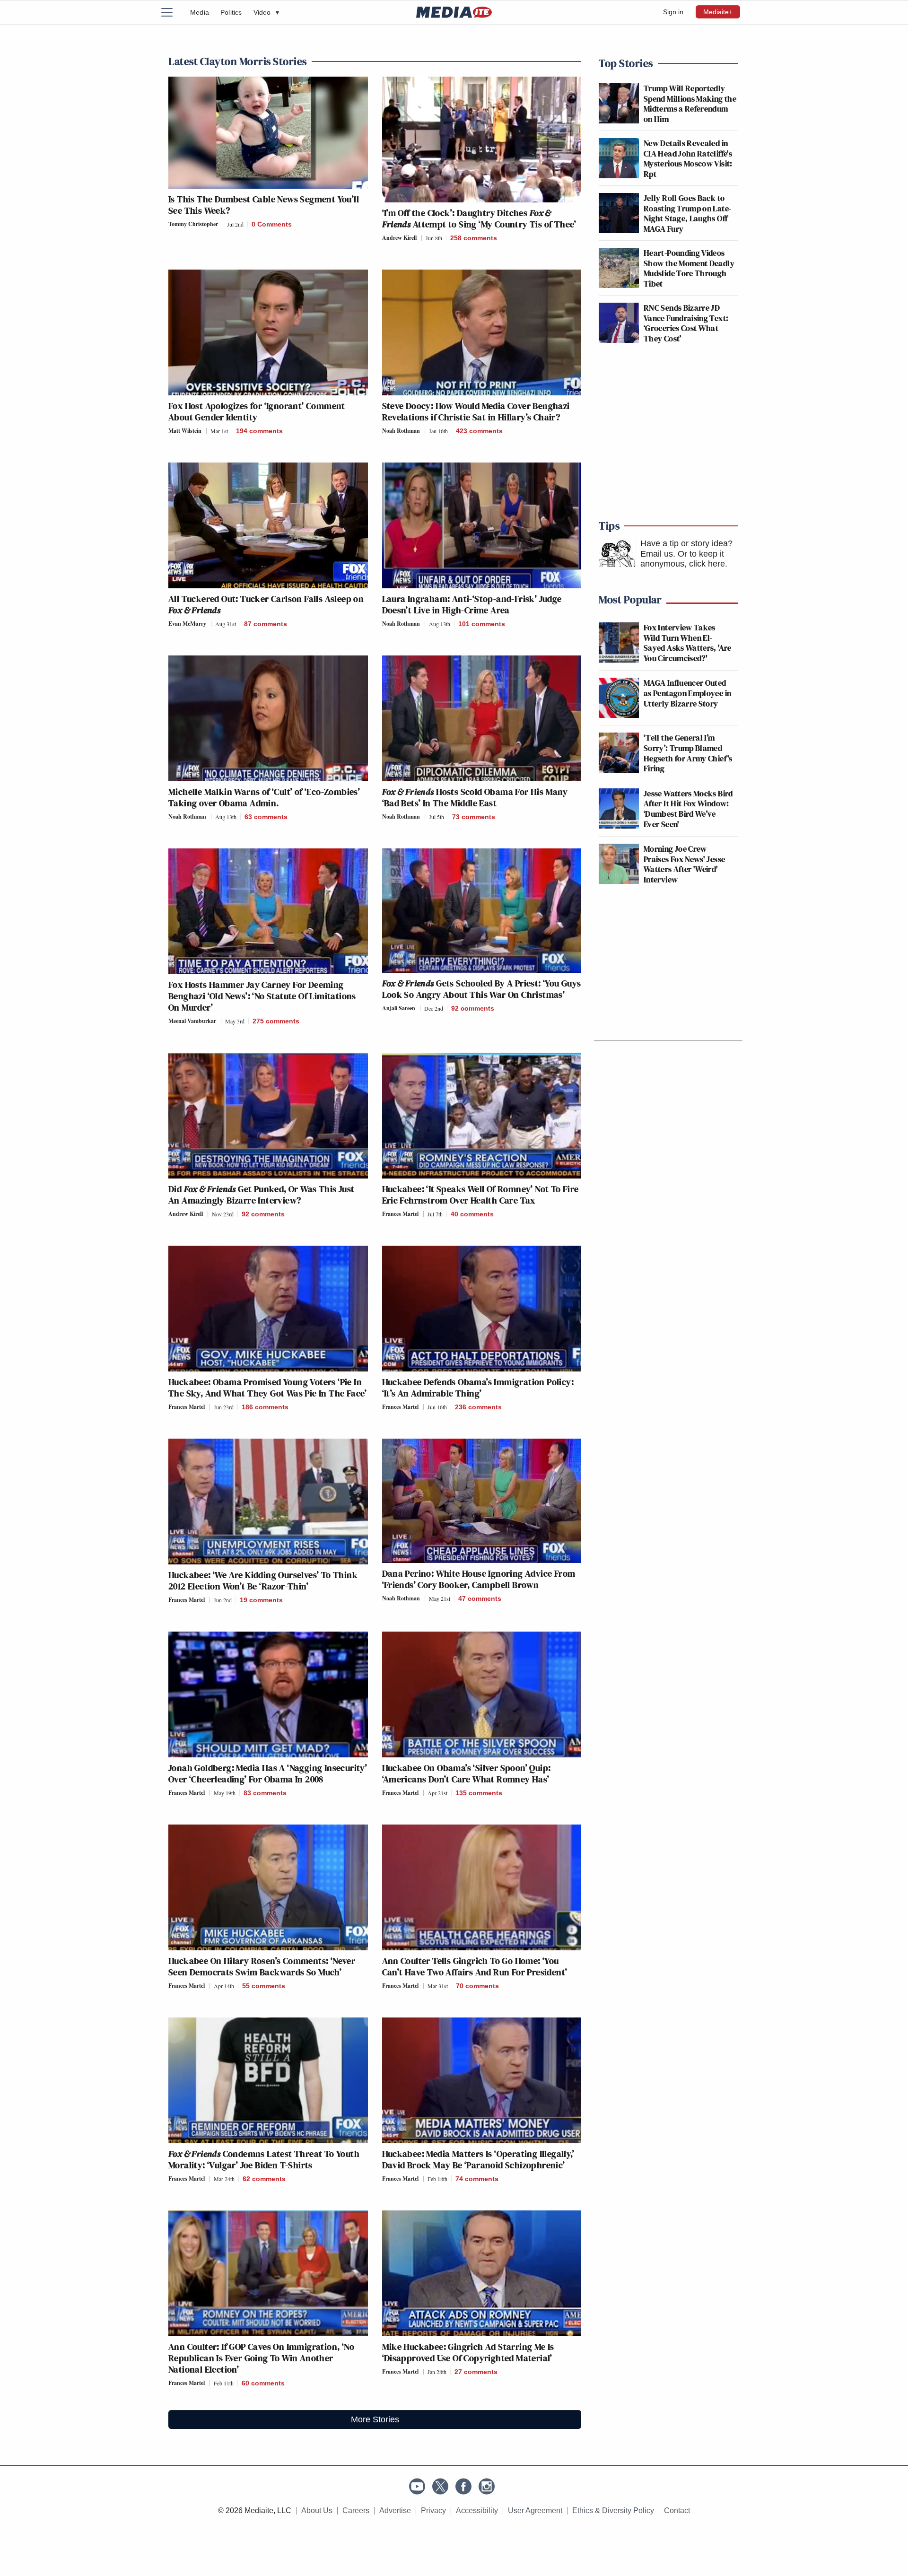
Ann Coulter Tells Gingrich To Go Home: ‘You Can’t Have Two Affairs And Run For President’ (475, 1966)
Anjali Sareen (399, 1008)
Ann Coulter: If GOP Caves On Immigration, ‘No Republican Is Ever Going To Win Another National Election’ (261, 2358)
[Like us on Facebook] (463, 2486)
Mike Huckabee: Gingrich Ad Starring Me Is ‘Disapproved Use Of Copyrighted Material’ (468, 2352)
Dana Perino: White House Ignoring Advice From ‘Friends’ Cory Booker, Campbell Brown (479, 1579)
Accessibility (477, 2511)
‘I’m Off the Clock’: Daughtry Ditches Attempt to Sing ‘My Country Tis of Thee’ (479, 218)
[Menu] (173, 12)
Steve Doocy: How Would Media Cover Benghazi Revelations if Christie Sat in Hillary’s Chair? (476, 411)
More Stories (375, 2419)
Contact (677, 2511)
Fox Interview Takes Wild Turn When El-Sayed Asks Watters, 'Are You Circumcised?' (688, 643)
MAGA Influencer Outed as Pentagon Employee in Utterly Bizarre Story (687, 693)
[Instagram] (487, 2486)
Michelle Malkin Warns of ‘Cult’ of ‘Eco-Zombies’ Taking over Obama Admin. (264, 797)
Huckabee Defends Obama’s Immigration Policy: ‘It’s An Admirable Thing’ (478, 1388)
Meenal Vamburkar (192, 1021)
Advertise (395, 2511)
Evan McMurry (187, 624)
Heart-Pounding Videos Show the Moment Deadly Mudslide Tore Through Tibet (689, 268)
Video (266, 12)
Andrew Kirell (399, 238)
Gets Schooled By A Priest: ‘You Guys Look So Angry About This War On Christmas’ (482, 989)
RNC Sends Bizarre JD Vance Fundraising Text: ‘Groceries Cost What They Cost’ (686, 323)
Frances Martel (400, 1214)
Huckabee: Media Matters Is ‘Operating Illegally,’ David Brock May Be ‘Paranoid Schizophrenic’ (478, 2159)
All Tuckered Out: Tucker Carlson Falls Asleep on (266, 604)
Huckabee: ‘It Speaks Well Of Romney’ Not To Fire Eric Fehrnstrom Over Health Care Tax (480, 1195)
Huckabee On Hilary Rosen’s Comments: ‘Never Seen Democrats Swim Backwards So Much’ (262, 1966)
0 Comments (272, 224)
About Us (317, 2511)
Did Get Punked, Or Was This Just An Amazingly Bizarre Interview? (261, 1195)
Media (200, 12)
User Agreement (535, 2511)
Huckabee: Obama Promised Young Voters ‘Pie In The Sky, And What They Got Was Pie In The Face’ (268, 1388)
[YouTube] (417, 2486)
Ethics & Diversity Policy (613, 2511)
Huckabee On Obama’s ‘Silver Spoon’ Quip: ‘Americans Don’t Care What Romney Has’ (467, 1773)
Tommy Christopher (193, 224)
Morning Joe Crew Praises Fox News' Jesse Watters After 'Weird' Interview (684, 864)
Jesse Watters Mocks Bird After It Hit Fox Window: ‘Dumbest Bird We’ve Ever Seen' (688, 809)
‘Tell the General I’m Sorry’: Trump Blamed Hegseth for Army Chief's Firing (688, 753)
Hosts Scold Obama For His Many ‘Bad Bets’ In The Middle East (475, 797)
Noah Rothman (401, 431)
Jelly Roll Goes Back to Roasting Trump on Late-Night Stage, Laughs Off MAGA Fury (687, 213)
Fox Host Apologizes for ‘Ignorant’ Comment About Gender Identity (257, 411)
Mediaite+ (718, 12)
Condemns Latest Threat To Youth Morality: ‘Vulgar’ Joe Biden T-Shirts (264, 2159)
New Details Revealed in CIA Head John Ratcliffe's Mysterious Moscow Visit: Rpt (688, 158)
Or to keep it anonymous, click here (683, 559)
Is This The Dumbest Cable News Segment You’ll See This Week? (264, 205)
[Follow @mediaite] (440, 2486)
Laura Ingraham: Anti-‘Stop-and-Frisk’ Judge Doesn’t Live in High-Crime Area (472, 604)
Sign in (673, 12)
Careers (356, 2511)
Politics (231, 12)
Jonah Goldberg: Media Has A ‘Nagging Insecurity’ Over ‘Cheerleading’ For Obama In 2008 (268, 1773)
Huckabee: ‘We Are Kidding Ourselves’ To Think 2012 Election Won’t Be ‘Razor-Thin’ (263, 1581)
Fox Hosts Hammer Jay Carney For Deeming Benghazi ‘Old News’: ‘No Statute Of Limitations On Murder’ (262, 996)
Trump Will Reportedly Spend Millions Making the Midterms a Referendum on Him (690, 104)
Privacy (433, 2511)
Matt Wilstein (185, 431)
